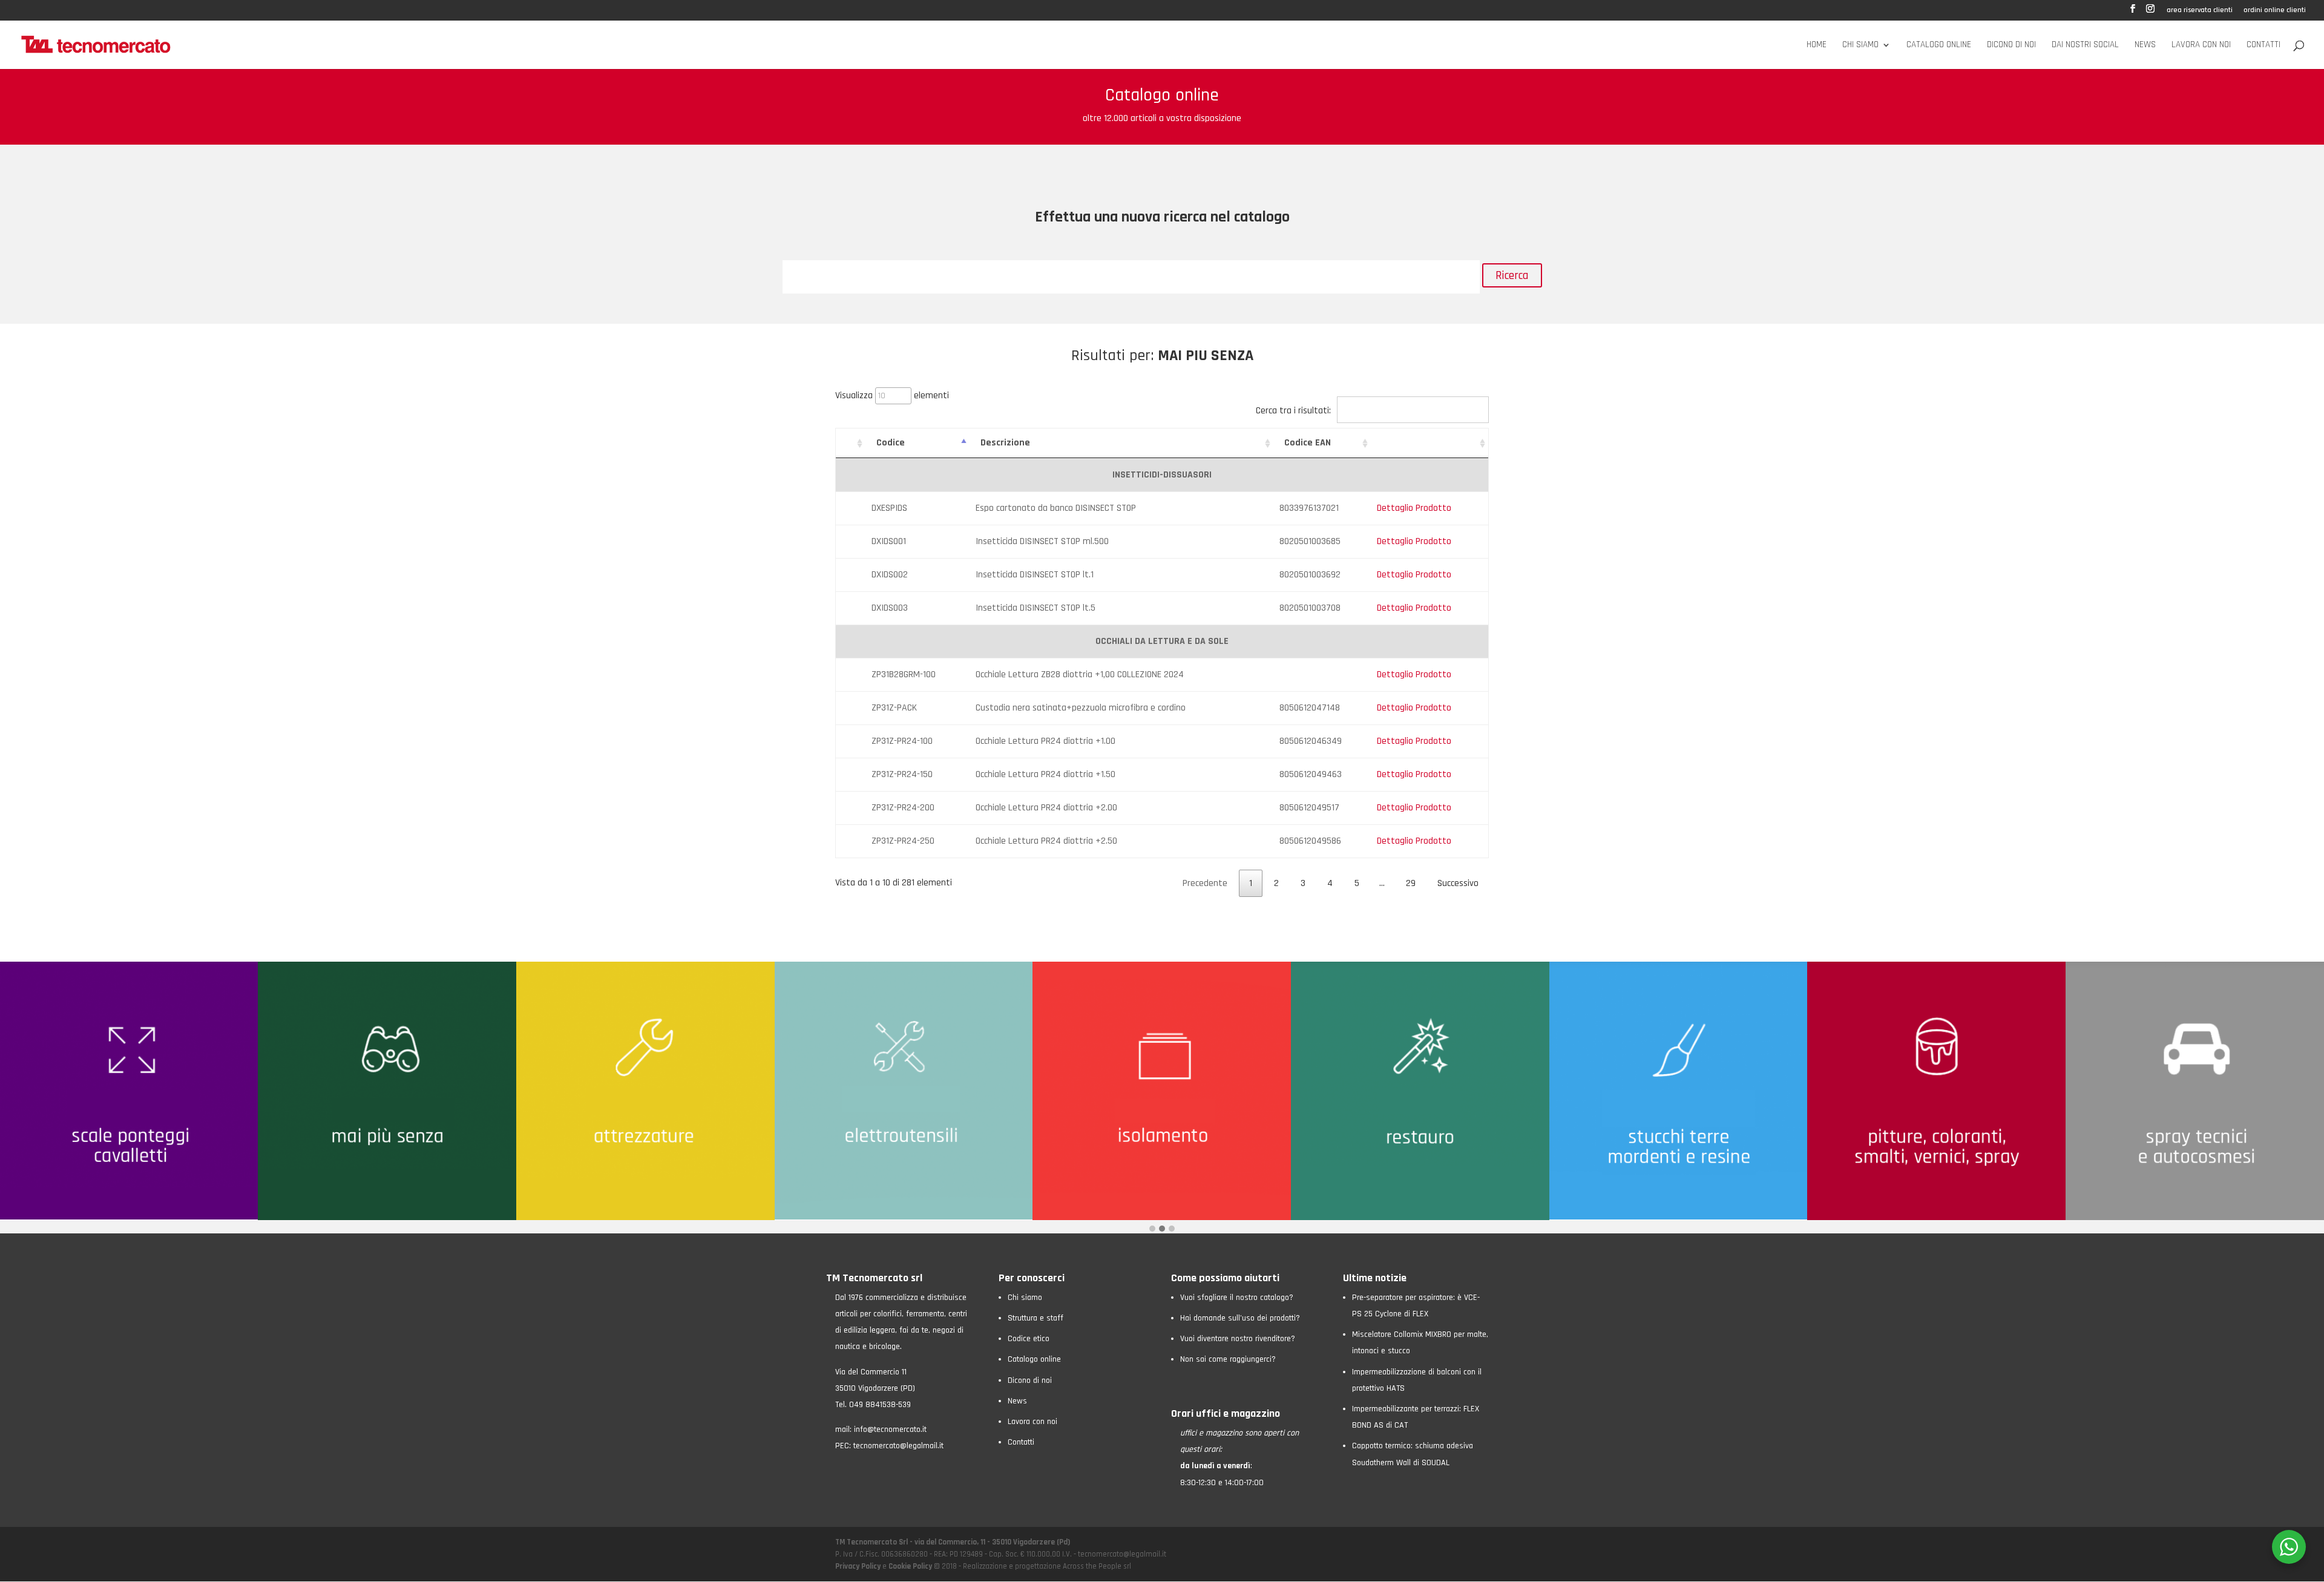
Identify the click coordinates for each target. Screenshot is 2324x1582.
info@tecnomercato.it (890, 1429)
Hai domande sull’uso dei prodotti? (1240, 1318)
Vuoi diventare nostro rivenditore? (1238, 1339)
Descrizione (1005, 443)
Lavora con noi (2201, 45)
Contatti (2263, 45)
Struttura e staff (1036, 1318)
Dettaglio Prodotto (1414, 508)
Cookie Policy (910, 1566)
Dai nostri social (2085, 45)
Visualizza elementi (892, 395)
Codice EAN (1308, 443)
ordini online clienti (2275, 11)
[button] (1152, 1229)
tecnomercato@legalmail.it (898, 1446)
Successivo (1458, 883)
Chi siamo (1860, 45)
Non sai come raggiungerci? (1228, 1359)
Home (1817, 45)
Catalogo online (1939, 45)
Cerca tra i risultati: (1293, 411)
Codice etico (1029, 1339)
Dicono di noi (2011, 45)
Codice (891, 443)
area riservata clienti (2200, 11)
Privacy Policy (859, 1566)
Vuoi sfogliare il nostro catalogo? (1237, 1298)
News (2145, 45)
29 (1411, 883)
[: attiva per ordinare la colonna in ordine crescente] (851, 443)
